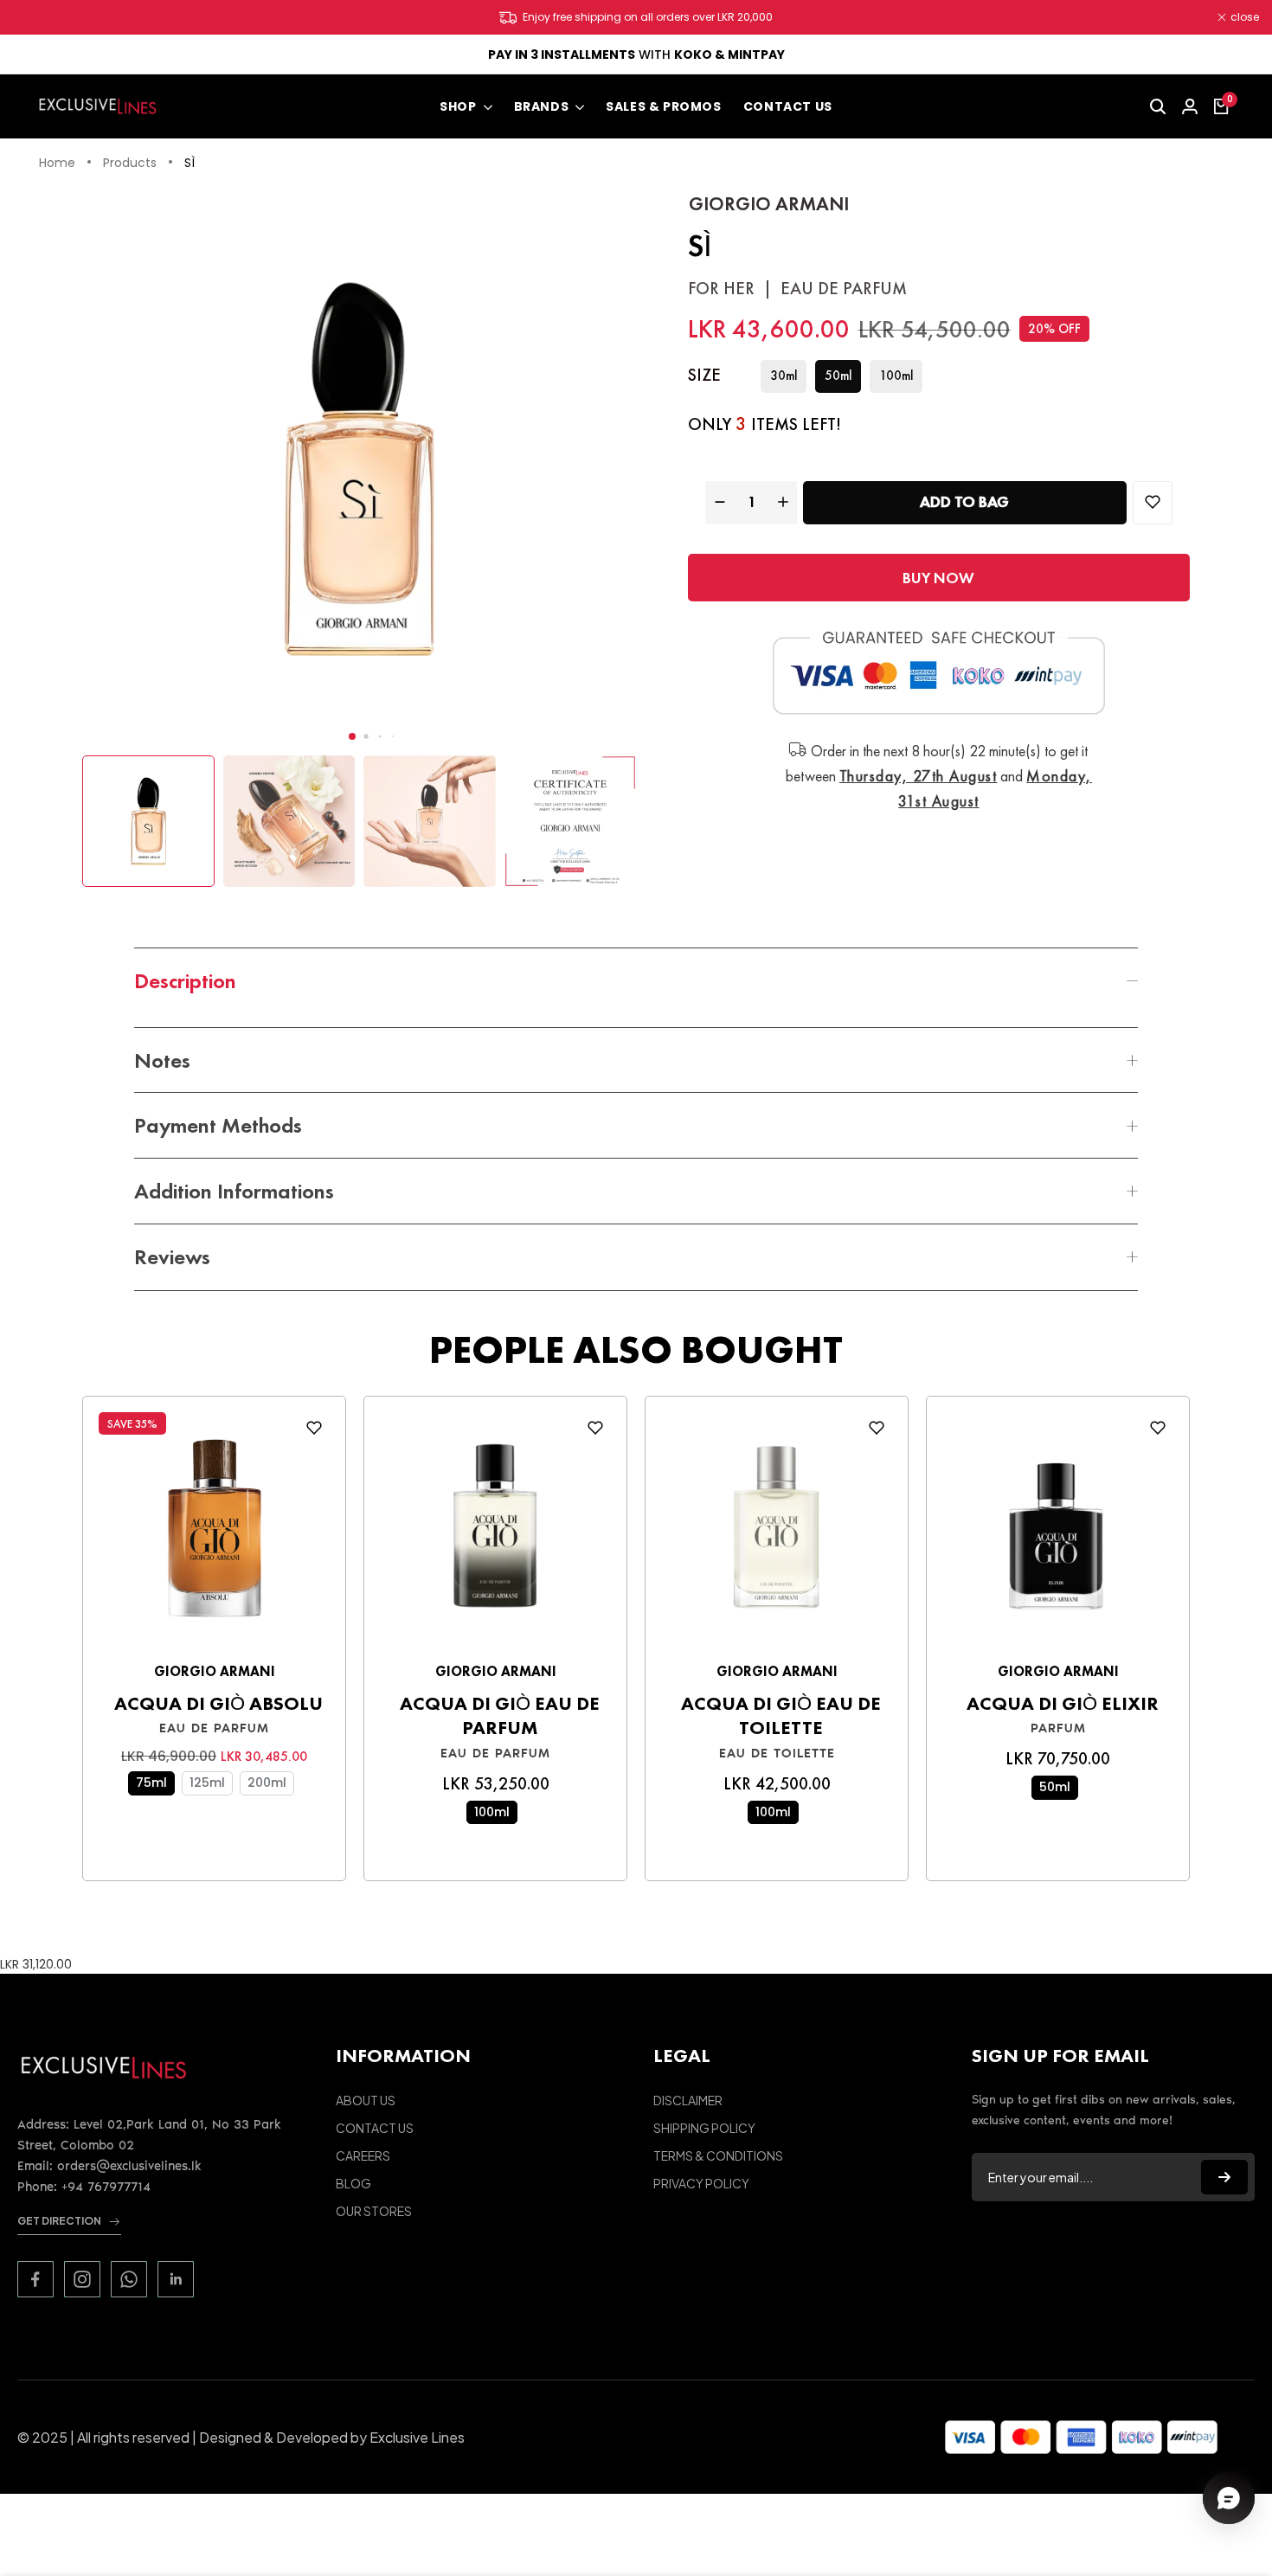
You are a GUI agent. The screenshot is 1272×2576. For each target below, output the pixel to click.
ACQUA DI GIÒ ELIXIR (1063, 1704)
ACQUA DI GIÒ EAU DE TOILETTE (781, 1716)
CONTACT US (375, 2128)
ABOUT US (366, 2100)
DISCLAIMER (688, 2100)
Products (130, 164)
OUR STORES (374, 2211)
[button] (352, 736)
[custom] (35, 2279)
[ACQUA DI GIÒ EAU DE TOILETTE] (777, 1533)
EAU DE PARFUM (214, 1728)
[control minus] (718, 502)
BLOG (353, 2183)
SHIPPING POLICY (704, 2128)
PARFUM (1058, 1728)
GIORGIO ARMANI (769, 204)
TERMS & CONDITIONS (718, 2155)
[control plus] (785, 502)
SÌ (190, 164)
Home (57, 164)
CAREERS (363, 2155)
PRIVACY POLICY (701, 2183)
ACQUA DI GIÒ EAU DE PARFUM (500, 1716)
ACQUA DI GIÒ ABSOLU (218, 1704)
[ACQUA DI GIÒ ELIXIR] (1058, 1533)
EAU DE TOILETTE (777, 1753)
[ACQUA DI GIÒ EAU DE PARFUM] (495, 1533)
